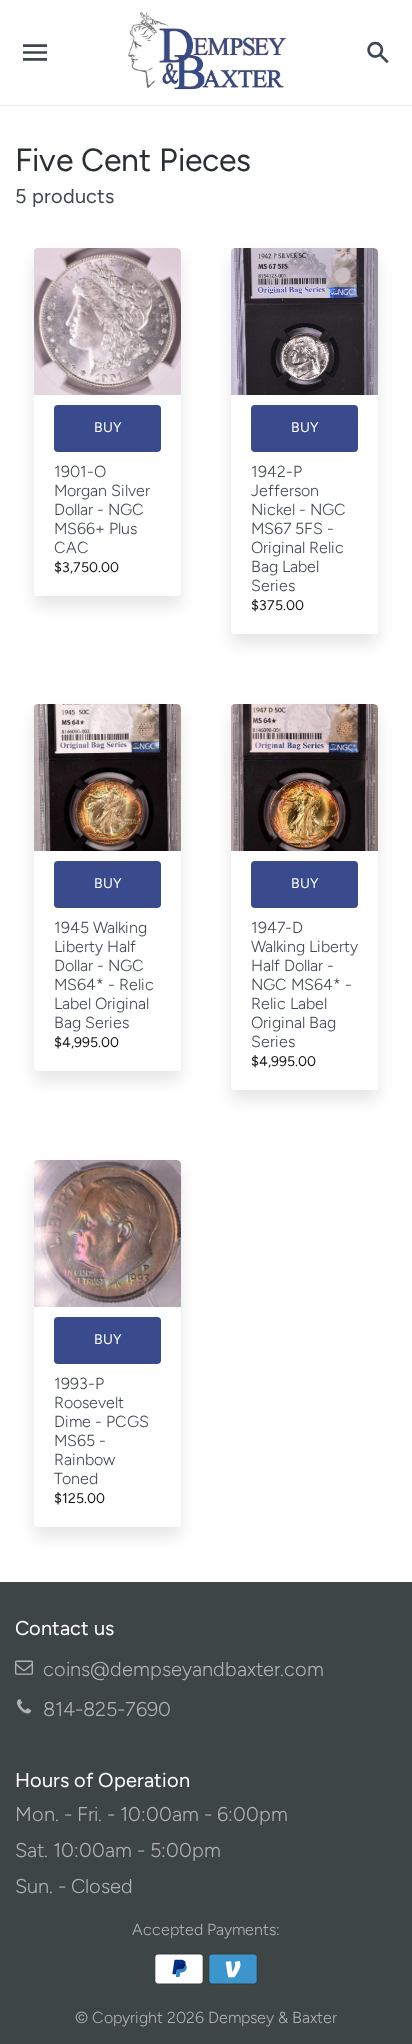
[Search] (377, 53)
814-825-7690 (107, 1709)
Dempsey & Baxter (272, 2017)
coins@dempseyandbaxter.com (183, 1669)
